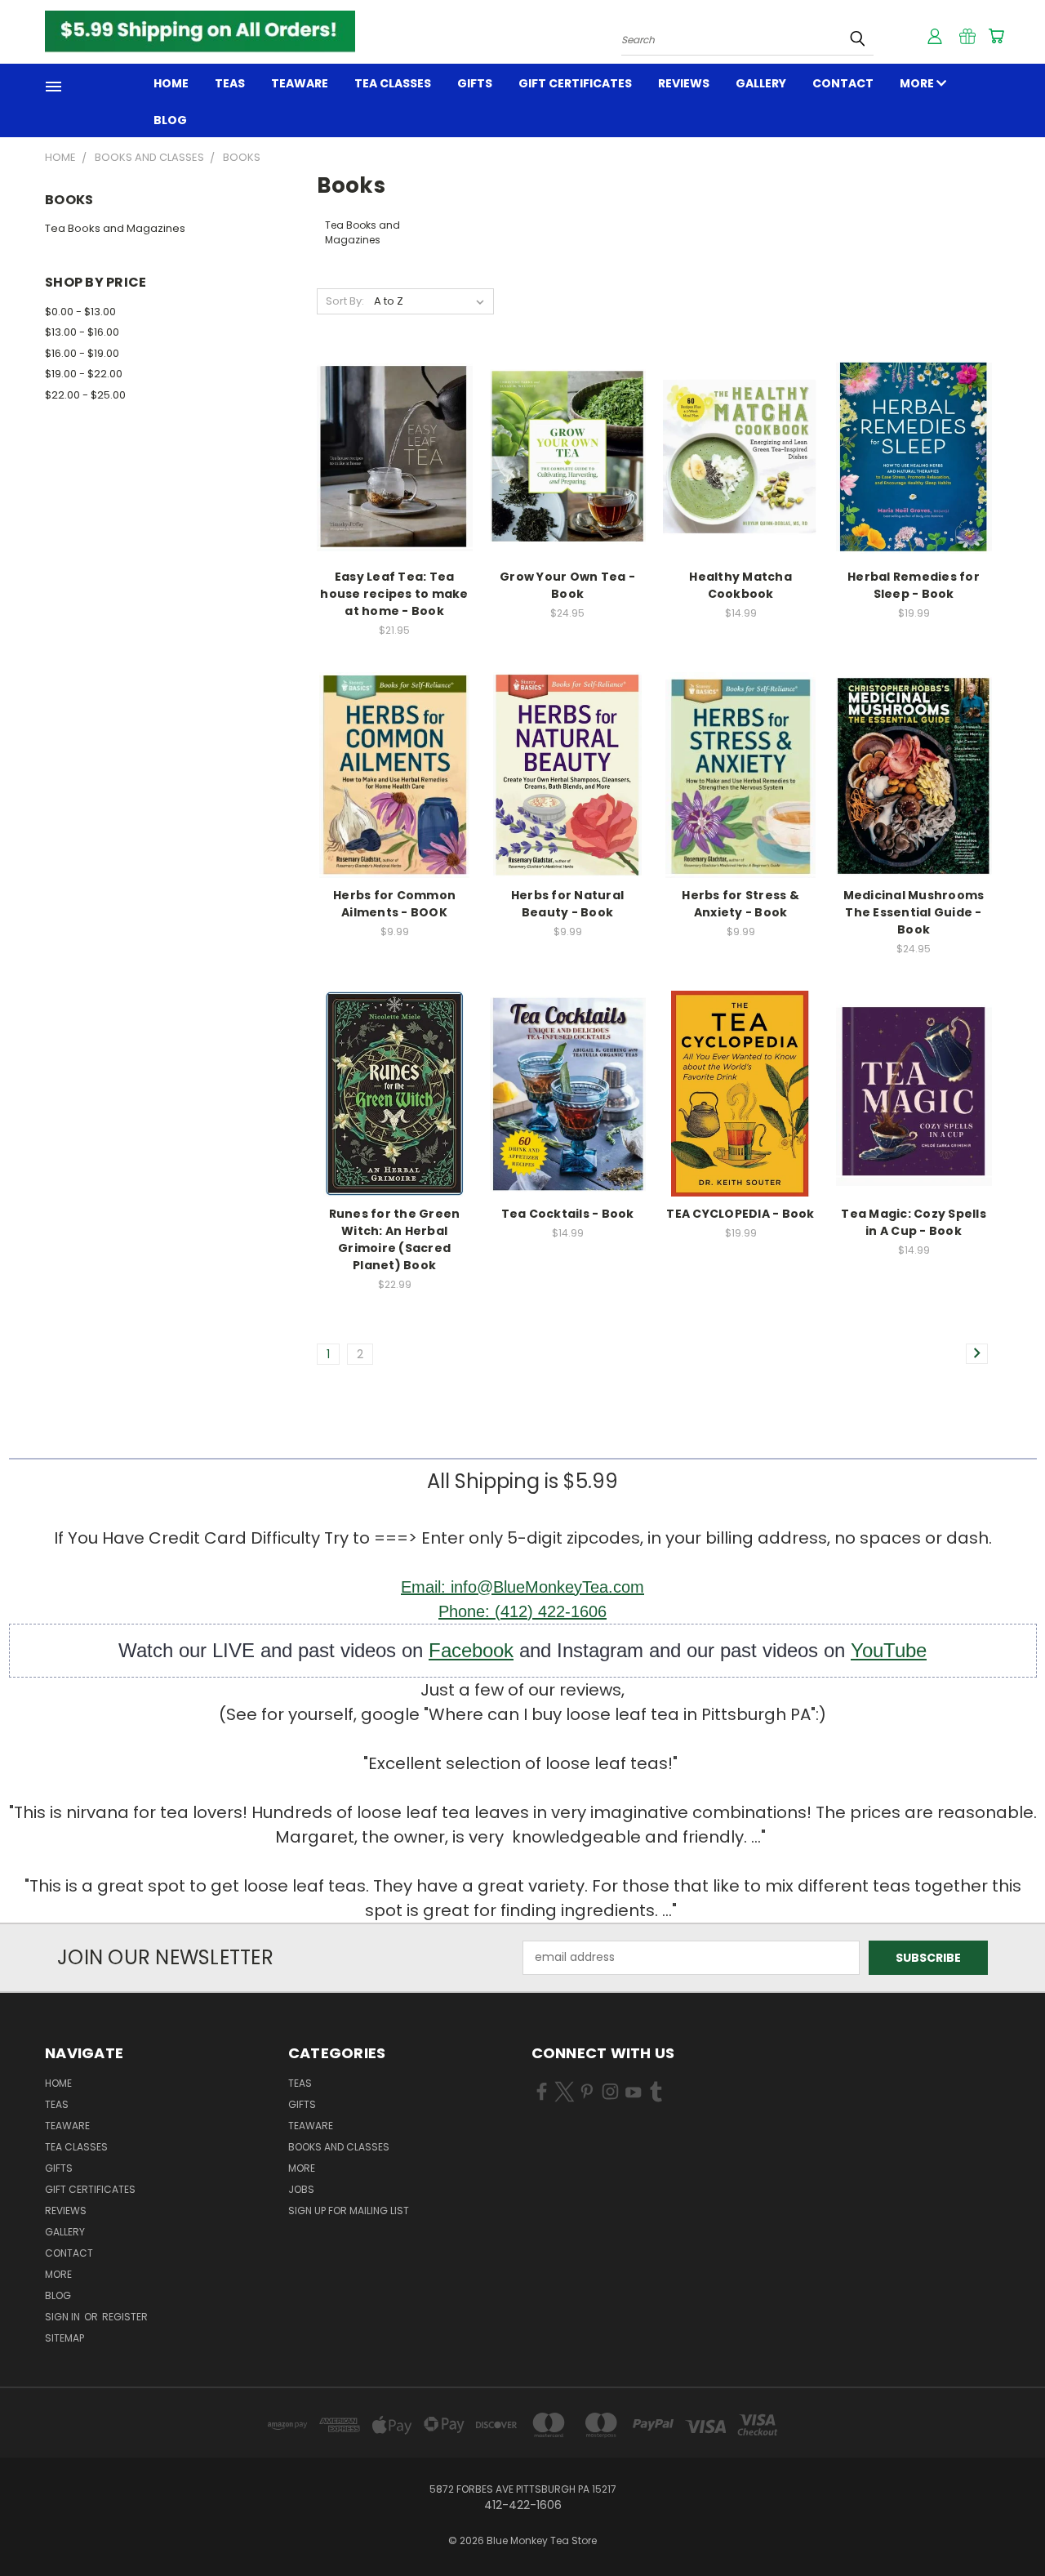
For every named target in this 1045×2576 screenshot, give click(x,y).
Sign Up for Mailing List (349, 2211)
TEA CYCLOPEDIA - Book (740, 1214)
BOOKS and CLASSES (339, 2147)
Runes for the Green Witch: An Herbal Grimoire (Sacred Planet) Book (395, 1239)
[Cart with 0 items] (996, 36)
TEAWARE (300, 83)
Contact (843, 83)
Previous (1002, 2525)
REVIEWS (684, 83)
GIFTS (475, 83)
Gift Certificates (575, 83)
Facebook (471, 1650)
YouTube (889, 1650)
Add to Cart (395, 469)
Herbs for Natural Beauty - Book (567, 904)
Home (171, 83)
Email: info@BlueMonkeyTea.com (522, 1587)
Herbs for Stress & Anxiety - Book (740, 904)
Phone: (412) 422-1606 (522, 1611)
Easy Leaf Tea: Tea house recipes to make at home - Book (394, 594)
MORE (918, 83)
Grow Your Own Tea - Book (567, 585)
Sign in (64, 2317)
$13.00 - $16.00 (82, 332)
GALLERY (761, 83)
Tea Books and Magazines (115, 228)
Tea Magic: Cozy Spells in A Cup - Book (914, 1222)
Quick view (394, 439)
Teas (230, 83)
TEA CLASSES (393, 83)
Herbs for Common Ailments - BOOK (394, 904)
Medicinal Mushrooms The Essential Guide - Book (914, 912)
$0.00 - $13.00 (80, 312)
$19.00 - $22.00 (84, 374)
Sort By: (345, 301)
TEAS (300, 2083)
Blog (170, 120)
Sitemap (64, 2338)
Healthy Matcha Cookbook (740, 585)
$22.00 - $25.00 (85, 395)
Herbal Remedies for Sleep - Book (914, 585)
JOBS (301, 2189)
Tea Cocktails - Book (568, 1214)
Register (125, 2317)
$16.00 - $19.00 (82, 353)
